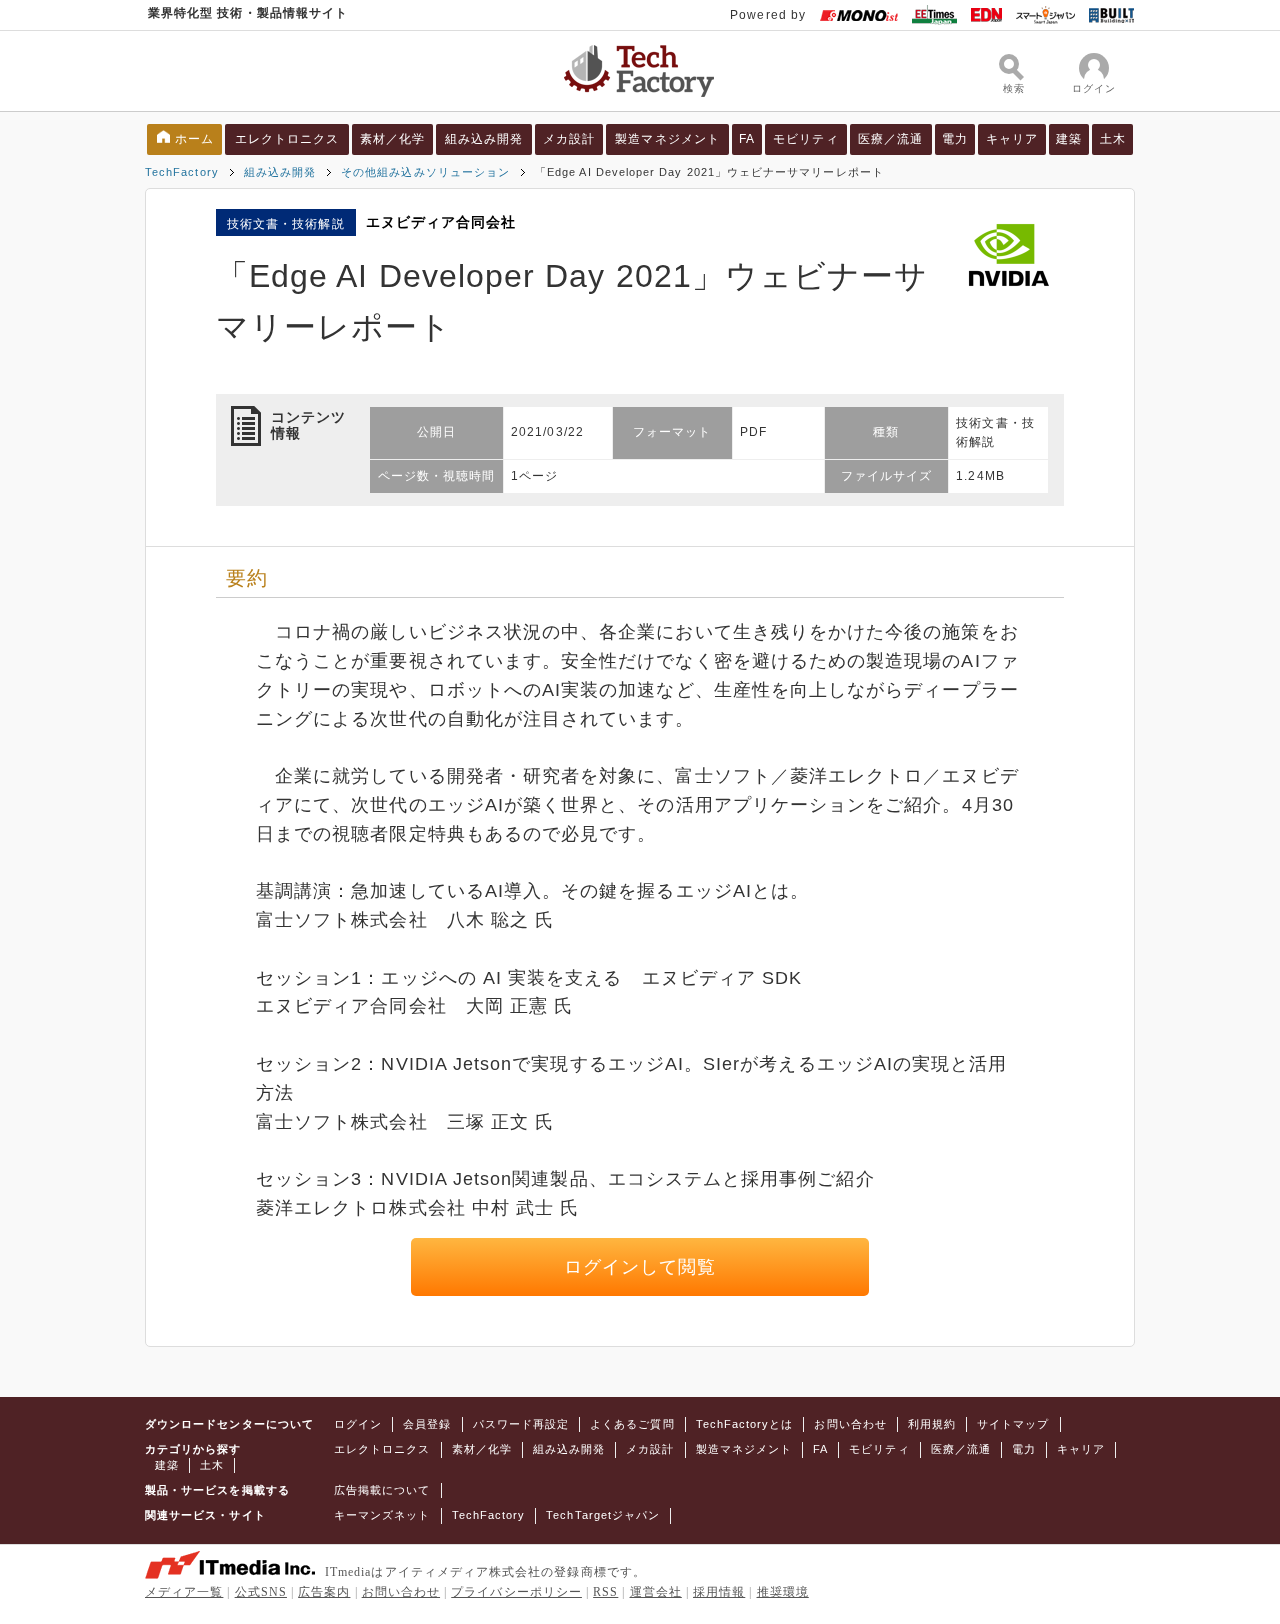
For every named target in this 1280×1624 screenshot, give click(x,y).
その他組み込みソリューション (425, 172)
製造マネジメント (667, 139)
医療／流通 (890, 139)
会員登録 (427, 1424)
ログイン (358, 1424)
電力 (955, 139)
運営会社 (656, 1592)
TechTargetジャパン (603, 1515)
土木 (1113, 139)
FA (747, 139)
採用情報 (719, 1592)
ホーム (194, 139)
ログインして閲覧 (640, 1267)
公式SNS (261, 1592)
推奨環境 (783, 1592)
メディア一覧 (184, 1592)
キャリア (1012, 139)
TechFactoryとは (745, 1424)
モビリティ (805, 139)
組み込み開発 (484, 139)
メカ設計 (569, 139)
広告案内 (324, 1592)
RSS (605, 1592)
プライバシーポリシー (516, 1592)
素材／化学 (392, 139)
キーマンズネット (382, 1515)
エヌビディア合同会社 (441, 222)
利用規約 (932, 1424)
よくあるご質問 (632, 1424)
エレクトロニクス (287, 139)
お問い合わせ (850, 1424)
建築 (1069, 139)
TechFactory (182, 172)
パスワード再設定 (521, 1424)
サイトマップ (1013, 1424)
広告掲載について (382, 1490)
